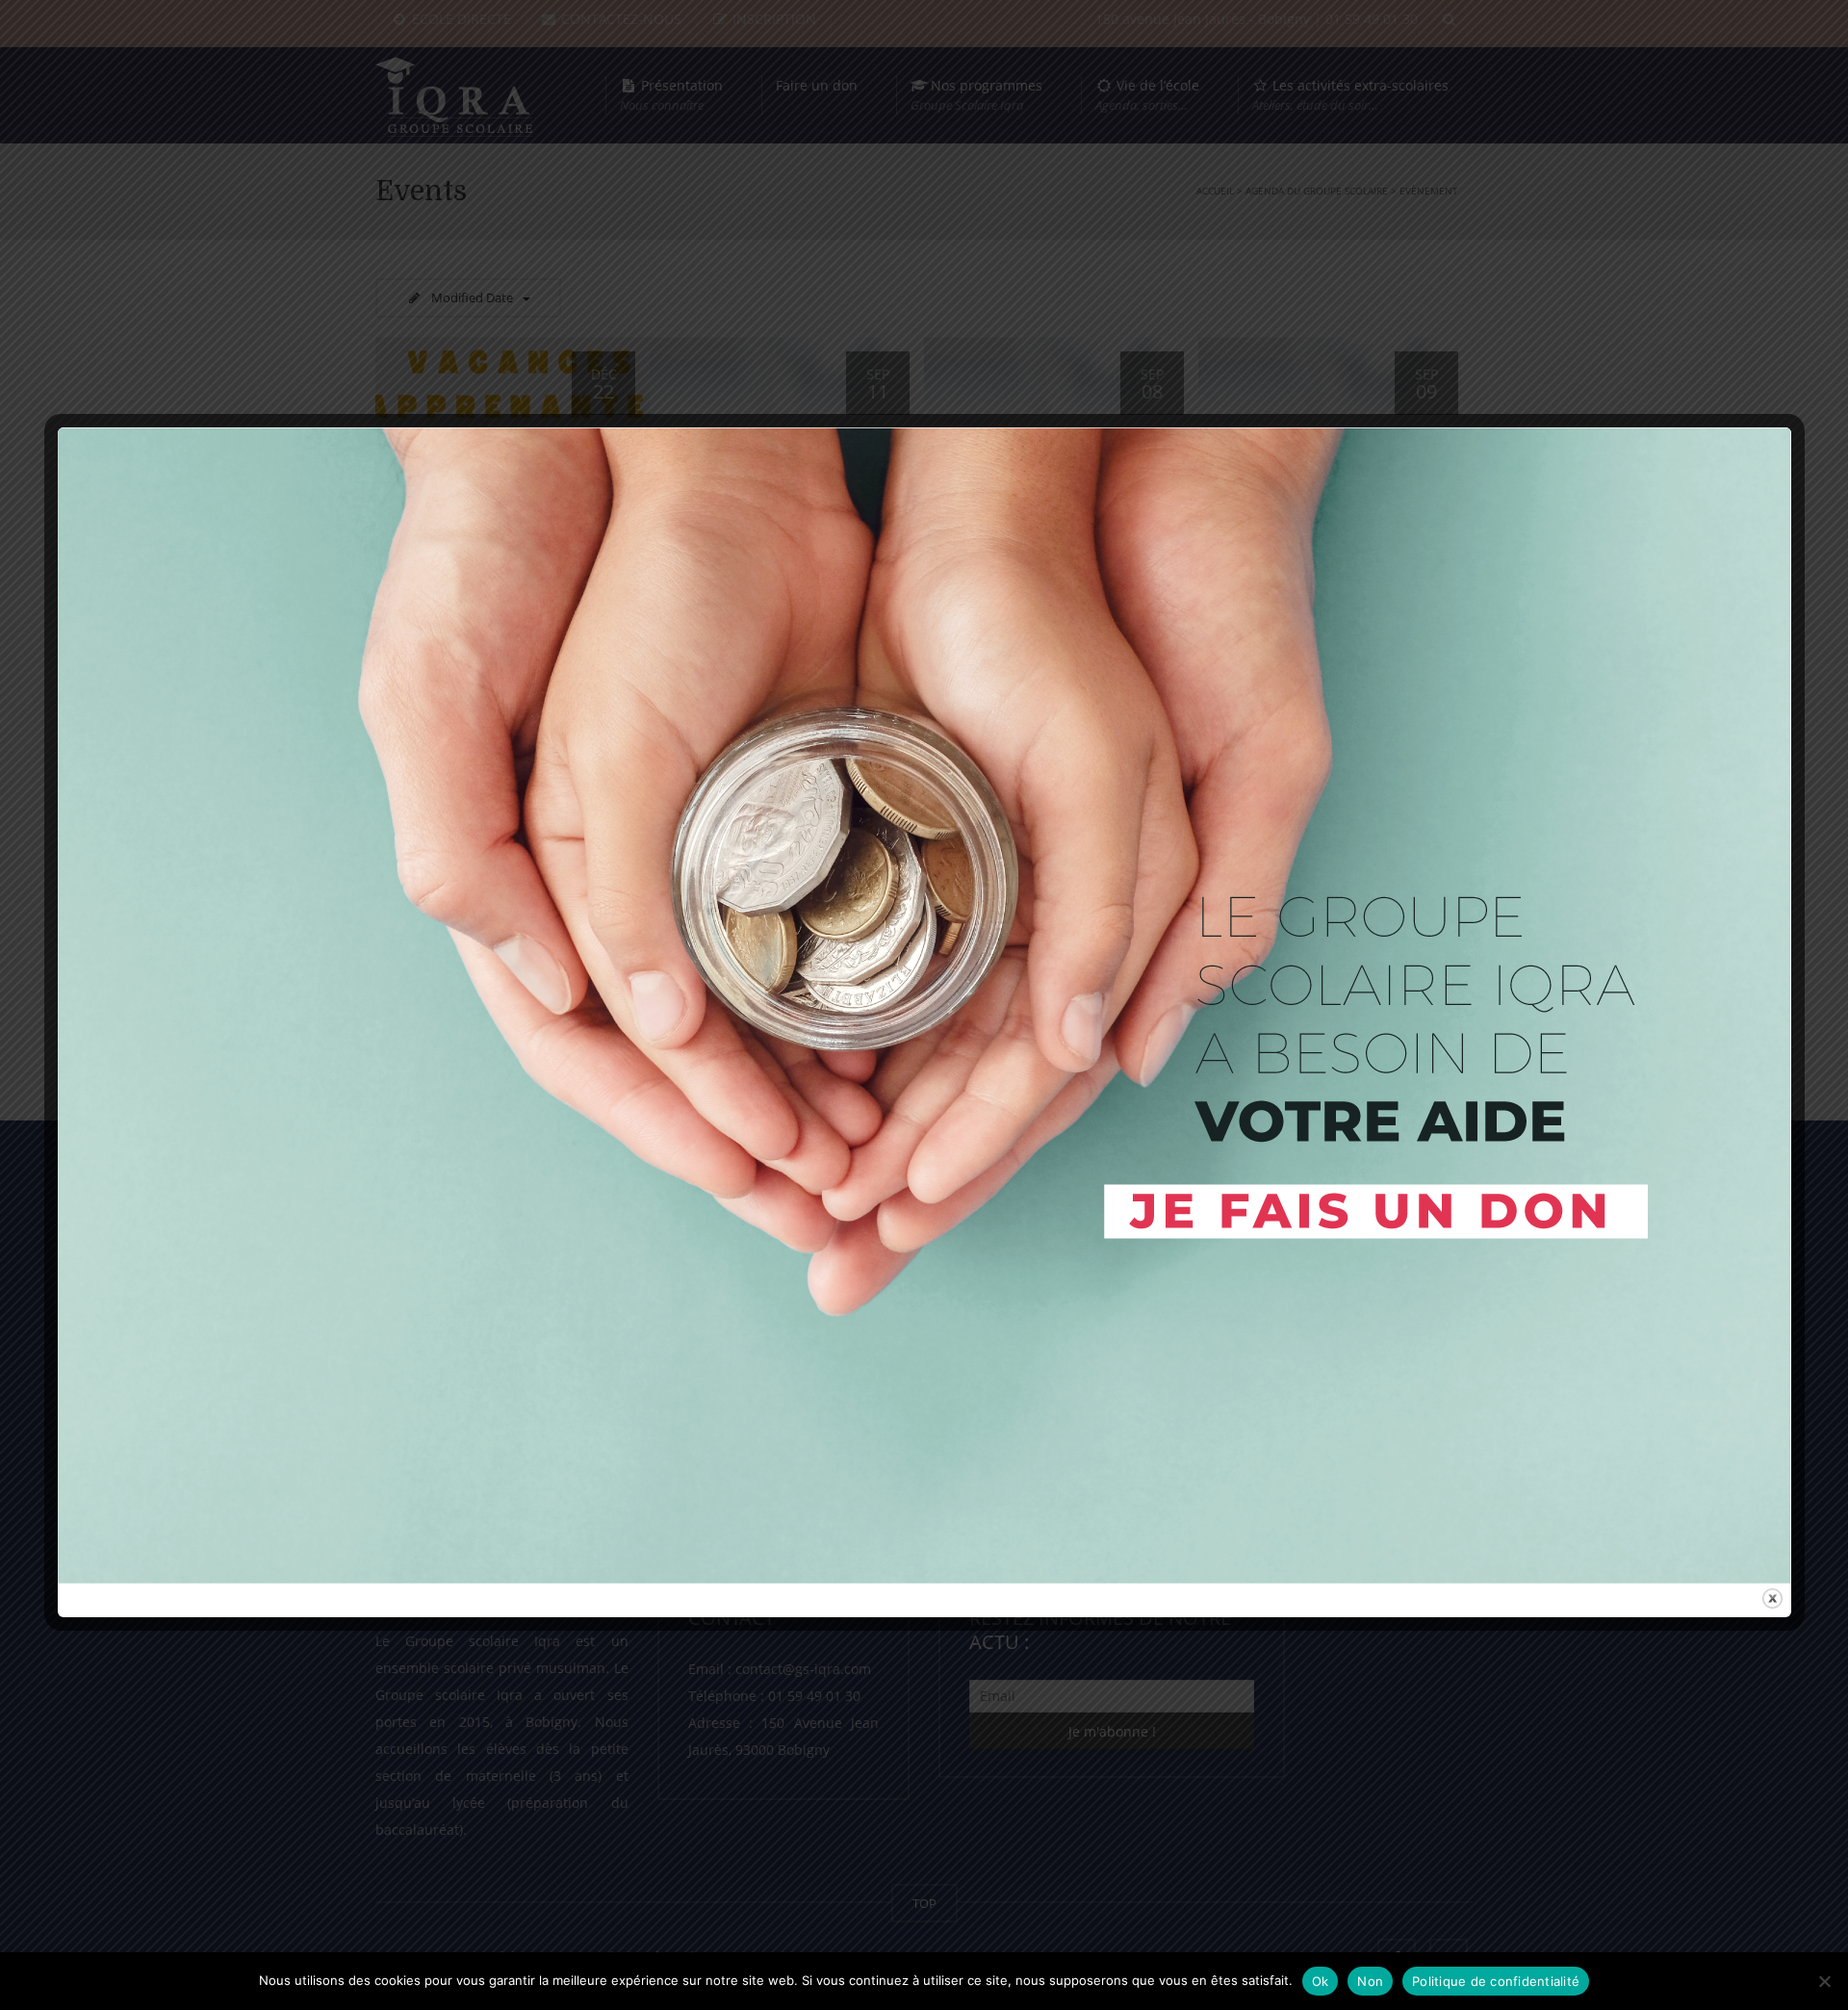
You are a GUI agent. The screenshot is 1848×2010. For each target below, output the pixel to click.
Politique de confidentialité (1496, 1981)
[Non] (1824, 1981)
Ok (1321, 1981)
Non (1370, 1981)
